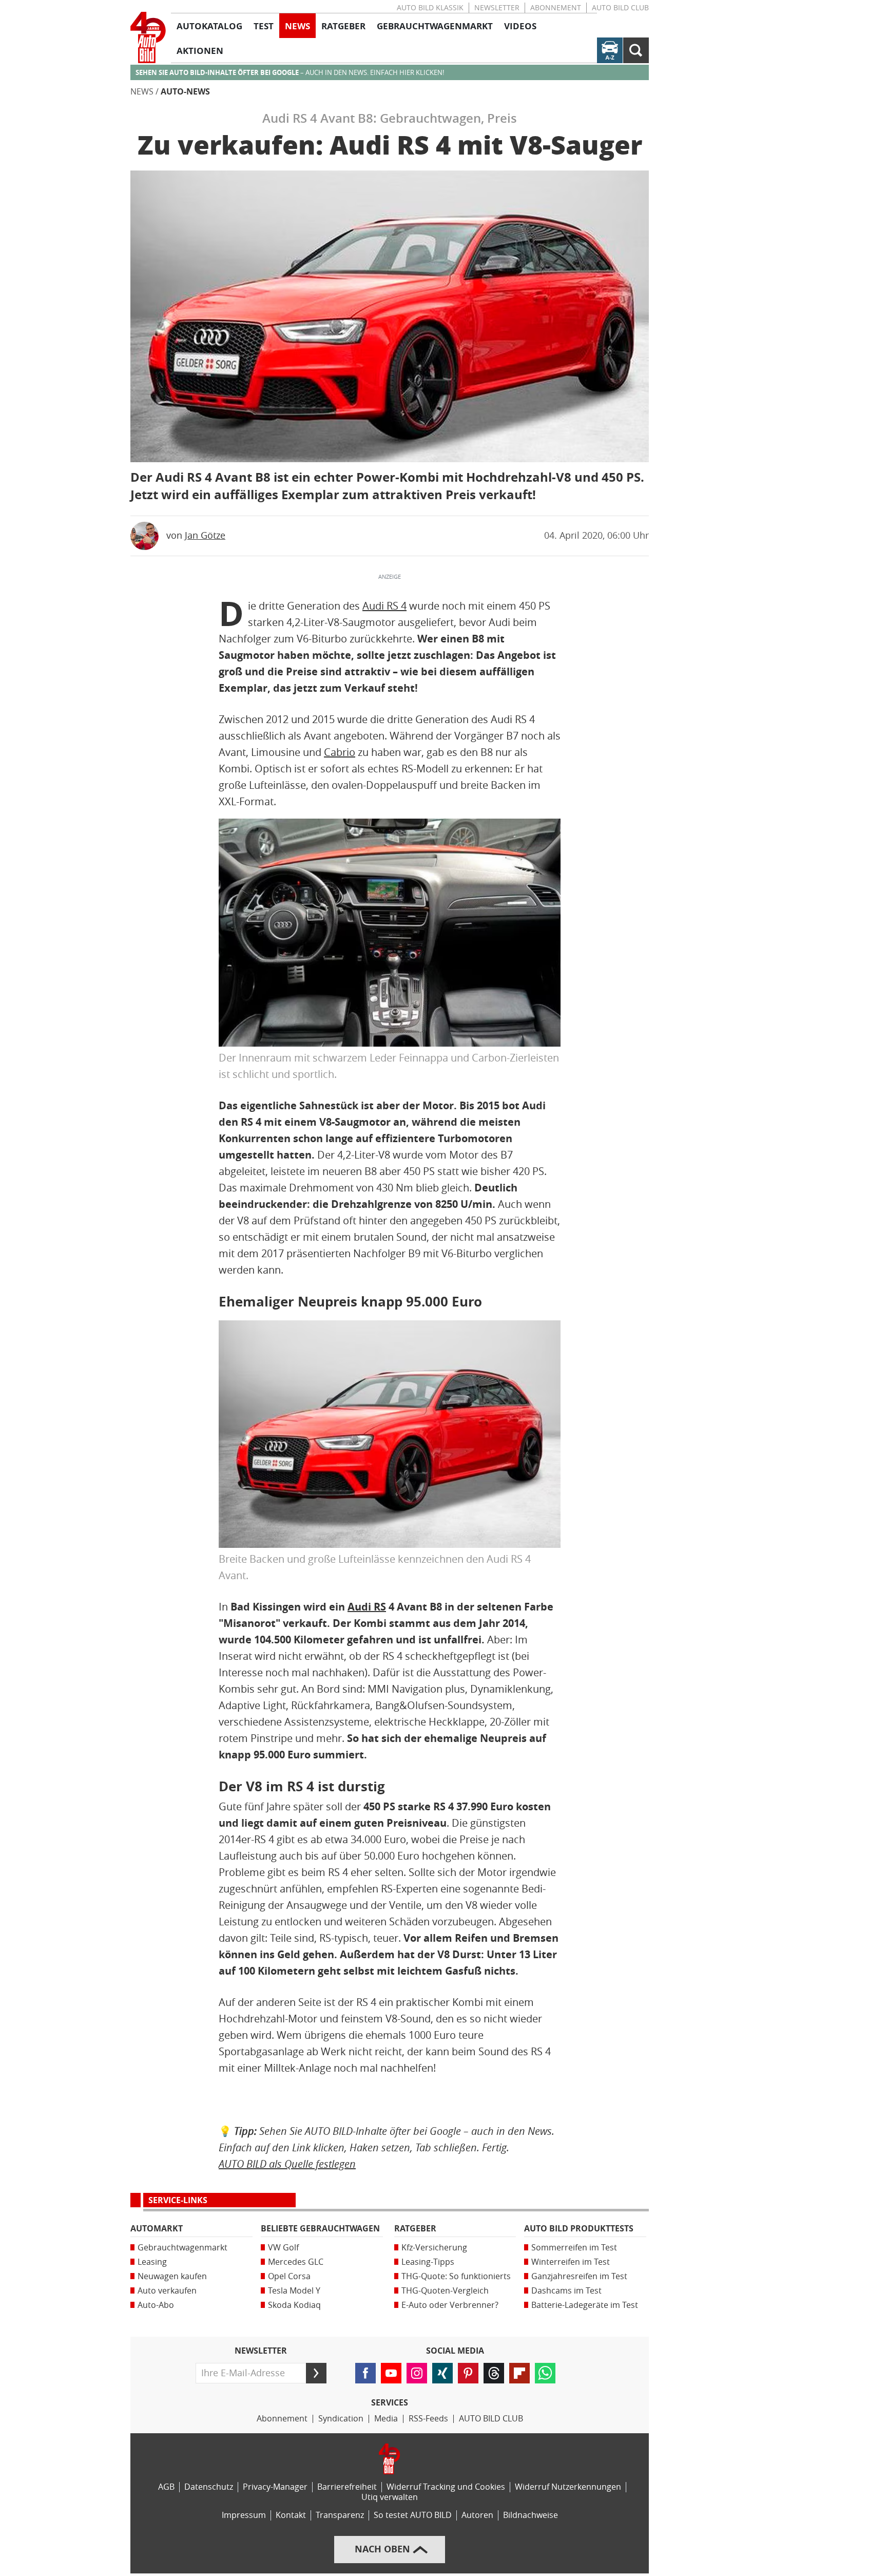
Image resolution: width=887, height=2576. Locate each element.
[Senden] (316, 2373)
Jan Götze (205, 536)
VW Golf (283, 2248)
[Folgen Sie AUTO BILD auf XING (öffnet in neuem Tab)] (442, 2373)
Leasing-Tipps (428, 2262)
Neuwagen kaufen (172, 2276)
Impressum (244, 2515)
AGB (166, 2487)
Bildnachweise (531, 2515)
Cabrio (340, 752)
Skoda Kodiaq (294, 2305)
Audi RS (367, 1607)
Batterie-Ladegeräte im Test (585, 2305)
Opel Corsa (289, 2276)
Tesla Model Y (294, 2291)
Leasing (152, 2262)
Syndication (341, 2419)
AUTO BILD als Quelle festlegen (287, 2164)
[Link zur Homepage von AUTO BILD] (148, 37)
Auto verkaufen (167, 2291)
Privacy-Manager (275, 2487)
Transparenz (340, 2515)
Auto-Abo (156, 2305)
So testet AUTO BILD (413, 2515)
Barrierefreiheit (347, 2487)
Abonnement (556, 8)
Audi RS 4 (384, 606)
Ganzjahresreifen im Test (579, 2276)
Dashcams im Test (566, 2291)
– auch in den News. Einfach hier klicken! (290, 73)
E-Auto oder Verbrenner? (450, 2305)
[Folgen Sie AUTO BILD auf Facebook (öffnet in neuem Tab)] (365, 2373)
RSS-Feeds (428, 2419)
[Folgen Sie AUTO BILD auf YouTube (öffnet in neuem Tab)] (391, 2373)
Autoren (477, 2515)
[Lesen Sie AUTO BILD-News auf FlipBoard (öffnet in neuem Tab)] (519, 2373)
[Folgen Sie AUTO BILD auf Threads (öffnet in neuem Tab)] (494, 2373)
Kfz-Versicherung (434, 2248)
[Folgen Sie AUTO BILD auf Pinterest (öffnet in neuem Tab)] (468, 2373)
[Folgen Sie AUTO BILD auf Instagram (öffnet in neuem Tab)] (417, 2373)
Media (386, 2419)
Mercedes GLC (296, 2262)
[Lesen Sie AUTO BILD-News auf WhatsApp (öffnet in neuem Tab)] (545, 2373)
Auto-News (185, 92)
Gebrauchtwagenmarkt (182, 2248)
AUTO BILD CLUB (620, 8)
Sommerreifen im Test (574, 2248)
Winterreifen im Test (571, 2262)
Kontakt (291, 2515)
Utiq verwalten (390, 2497)
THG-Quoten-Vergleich (445, 2291)
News (142, 92)
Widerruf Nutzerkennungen (568, 2487)
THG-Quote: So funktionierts (456, 2276)
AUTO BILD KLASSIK (430, 8)
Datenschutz (209, 2487)
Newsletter (497, 8)
